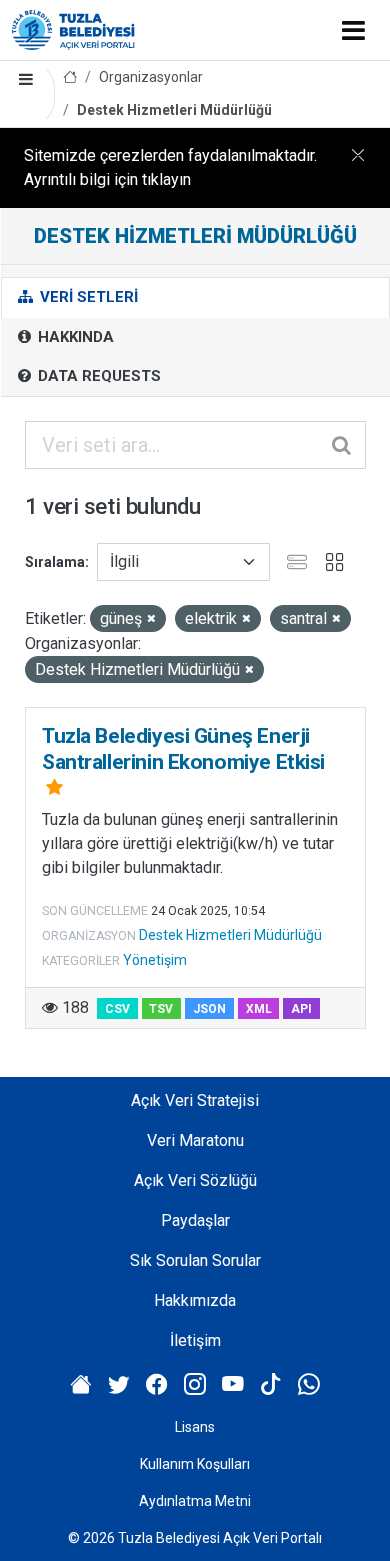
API (301, 1009)
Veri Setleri (87, 297)
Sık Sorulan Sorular (195, 1260)
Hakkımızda (195, 1300)
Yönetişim (155, 960)
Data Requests (97, 376)
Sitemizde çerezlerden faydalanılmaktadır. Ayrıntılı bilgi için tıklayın (170, 167)
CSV (117, 1009)
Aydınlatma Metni (195, 1501)
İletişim (195, 1340)
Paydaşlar (195, 1220)
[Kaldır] (151, 619)
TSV (161, 1009)
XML (259, 1009)
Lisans (195, 1427)
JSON (209, 1009)
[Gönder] (343, 445)
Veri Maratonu (195, 1140)
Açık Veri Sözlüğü (195, 1180)
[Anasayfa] (70, 77)
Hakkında (74, 337)
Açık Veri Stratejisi (195, 1100)
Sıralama (55, 562)
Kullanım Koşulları (195, 1464)
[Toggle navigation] (353, 30)
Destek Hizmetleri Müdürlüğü (174, 110)
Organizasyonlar (151, 77)
